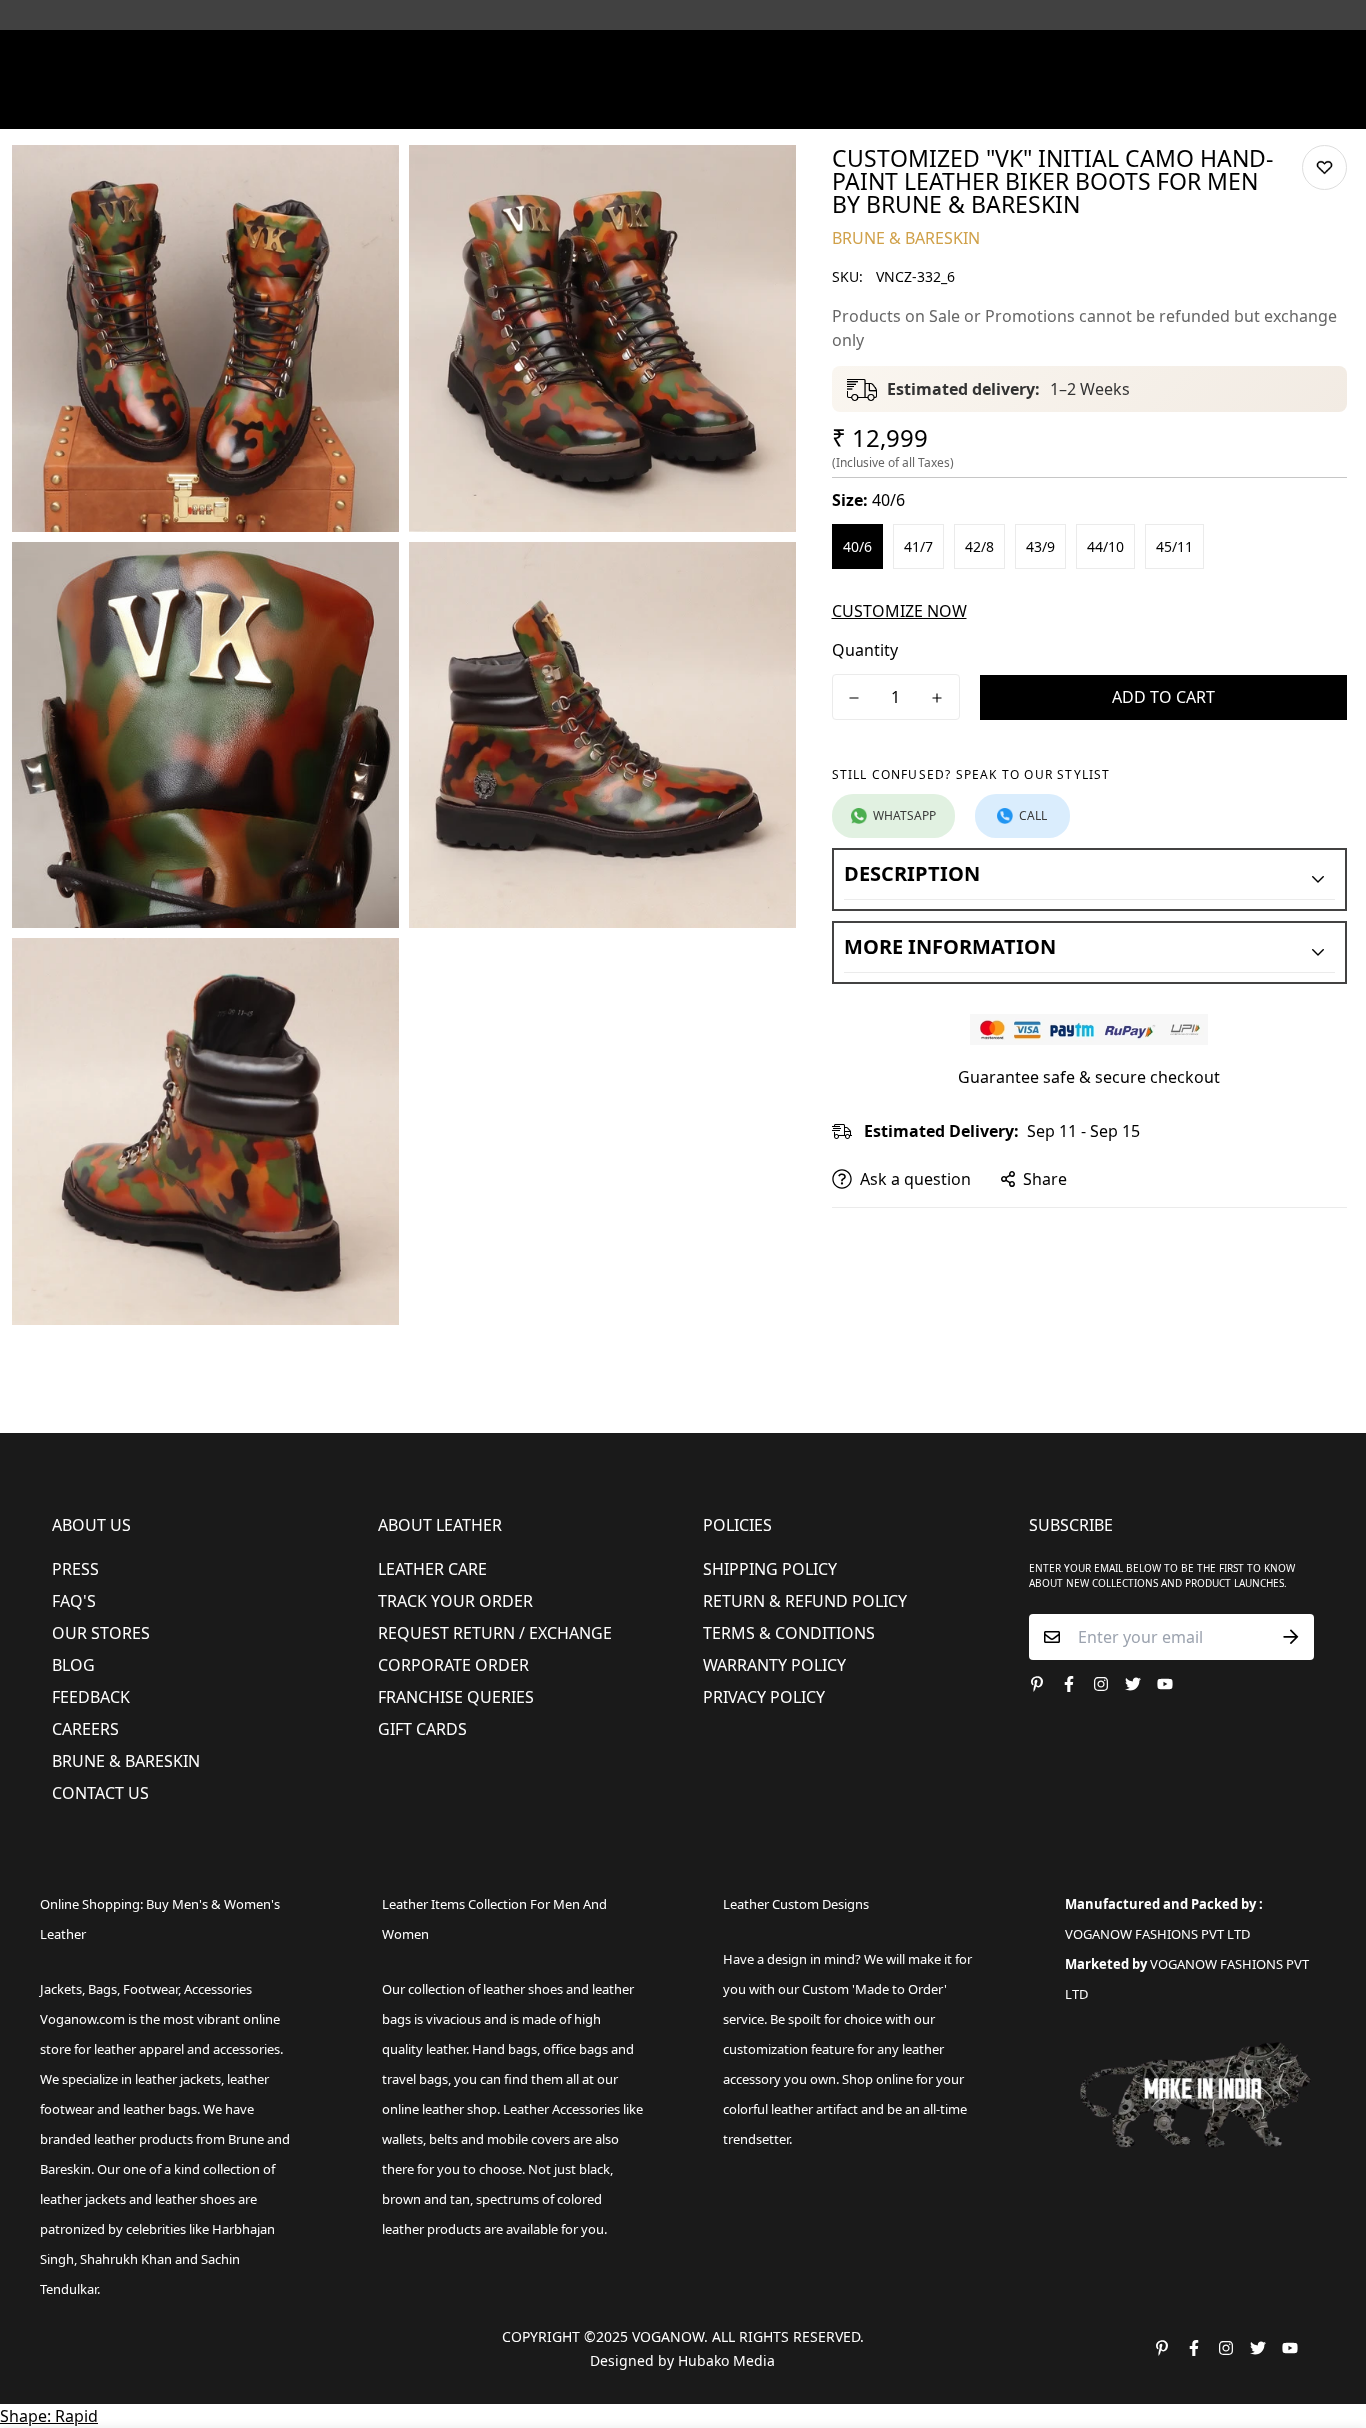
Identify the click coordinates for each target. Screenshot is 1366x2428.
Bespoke (934, 104)
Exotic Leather (203, 104)
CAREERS (85, 1729)
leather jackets (83, 2199)
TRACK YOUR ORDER (455, 1601)
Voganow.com (82, 2019)
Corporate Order (453, 1665)
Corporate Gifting (1049, 104)
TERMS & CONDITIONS (789, 1633)
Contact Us (100, 1793)
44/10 (1105, 546)
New (291, 104)
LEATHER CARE (432, 1569)
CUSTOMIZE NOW (899, 611)
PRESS (75, 1569)
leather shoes (523, 1989)
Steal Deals (1174, 104)
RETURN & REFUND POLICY (805, 1601)
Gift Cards (422, 1729)
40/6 (857, 546)
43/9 (1040, 546)
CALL (1033, 815)
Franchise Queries (456, 1697)
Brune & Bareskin (126, 1761)
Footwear (380, 104)
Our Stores (101, 1633)
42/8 (979, 546)
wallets (402, 2139)
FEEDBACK (91, 1697)
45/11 (1174, 546)
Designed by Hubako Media (682, 2360)
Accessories (588, 104)
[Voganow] (683, 59)
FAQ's (74, 1601)
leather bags (160, 2109)
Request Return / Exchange (495, 1633)
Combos (855, 104)
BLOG (73, 1665)
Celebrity (772, 104)
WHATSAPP (904, 815)
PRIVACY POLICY (764, 1697)
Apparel (481, 104)
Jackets (61, 1989)
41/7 (918, 546)
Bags (685, 104)
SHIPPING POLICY (770, 1569)
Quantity (865, 650)
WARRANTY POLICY (774, 1665)
